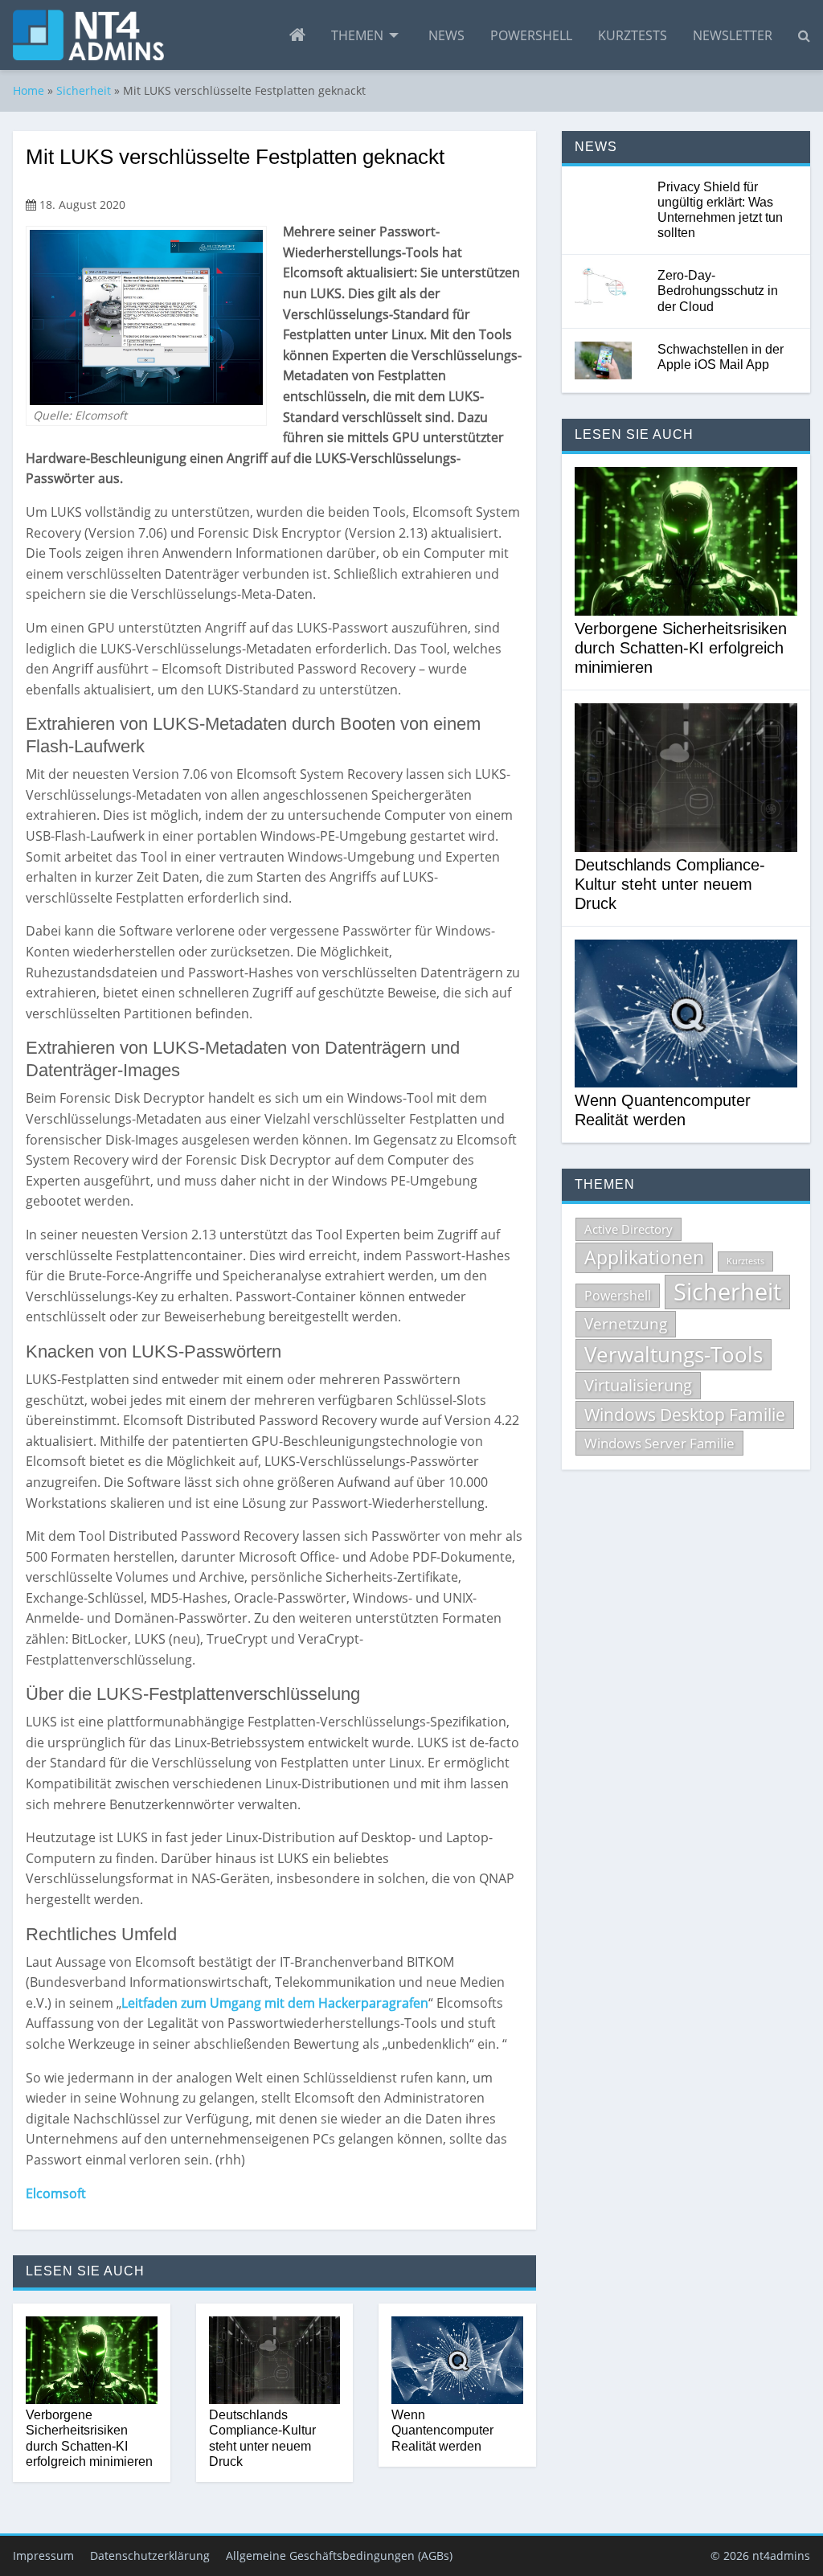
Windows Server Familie (659, 1443)
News (446, 35)
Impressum (43, 2556)
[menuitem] (297, 35)
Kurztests (633, 35)
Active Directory (629, 1229)
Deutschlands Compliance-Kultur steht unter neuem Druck (262, 2438)
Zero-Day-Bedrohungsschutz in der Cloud (718, 291)
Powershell (531, 35)
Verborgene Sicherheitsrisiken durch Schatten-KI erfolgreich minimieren (89, 2438)
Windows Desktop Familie (685, 1415)
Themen (357, 35)
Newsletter (733, 35)
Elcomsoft (56, 2193)
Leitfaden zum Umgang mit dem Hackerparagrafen (275, 2003)
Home (29, 90)
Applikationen (644, 1257)
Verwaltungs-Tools (674, 1354)
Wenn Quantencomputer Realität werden (442, 2430)
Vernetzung (626, 1324)
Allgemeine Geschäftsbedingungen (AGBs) (339, 2556)
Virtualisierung (638, 1385)
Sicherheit (84, 90)
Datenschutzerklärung (150, 2556)
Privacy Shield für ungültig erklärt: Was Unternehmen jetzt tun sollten (720, 210)
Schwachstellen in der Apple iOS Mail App (721, 357)
